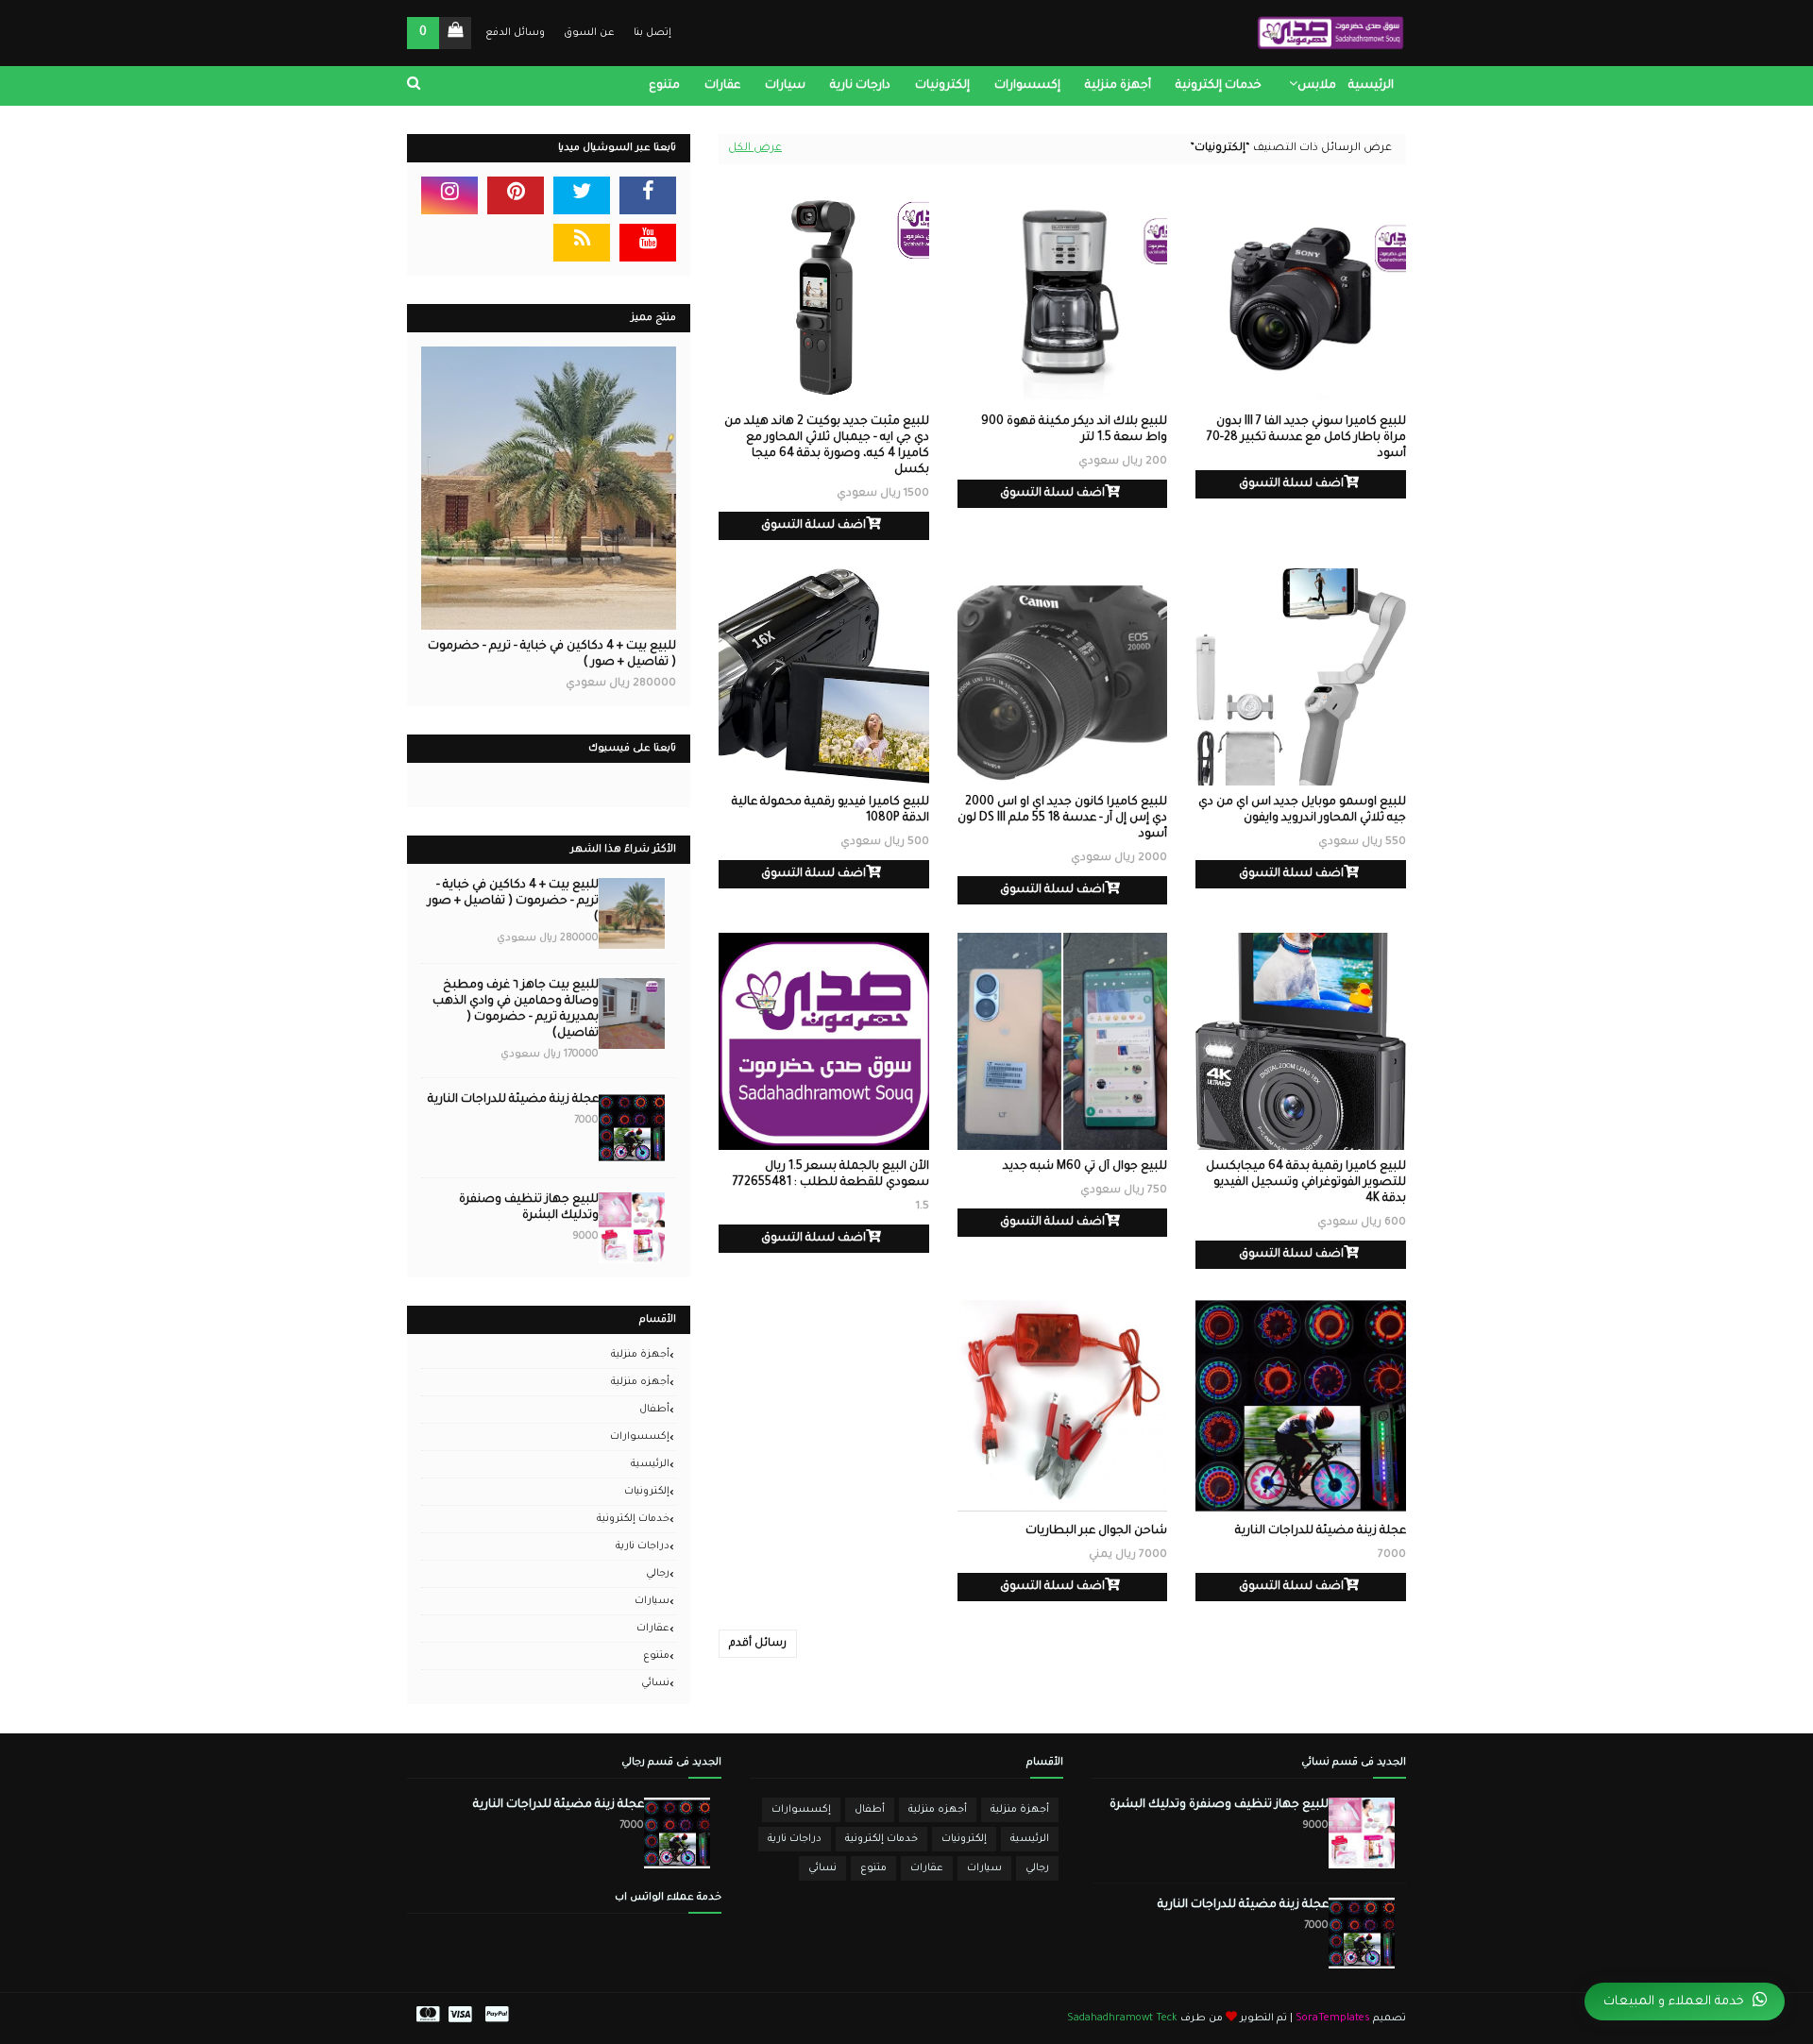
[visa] (460, 2019)
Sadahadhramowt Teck (1122, 2019)
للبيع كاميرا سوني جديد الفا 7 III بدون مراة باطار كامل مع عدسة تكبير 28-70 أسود (1306, 438)
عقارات (653, 1629)
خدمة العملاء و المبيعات (1674, 2002)
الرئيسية (650, 1464)
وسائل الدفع (515, 33)
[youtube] (648, 243)
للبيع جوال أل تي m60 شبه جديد (1085, 1167)
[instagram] (449, 195)
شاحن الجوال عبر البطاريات (1096, 1531)
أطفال (654, 1410)
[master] (425, 2019)
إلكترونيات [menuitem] (942, 86)
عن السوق (589, 33)
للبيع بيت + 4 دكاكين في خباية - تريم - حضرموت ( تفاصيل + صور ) (552, 655)
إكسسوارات (640, 1437)
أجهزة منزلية (640, 1355)
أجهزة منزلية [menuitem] (1118, 86)
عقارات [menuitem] (722, 86)
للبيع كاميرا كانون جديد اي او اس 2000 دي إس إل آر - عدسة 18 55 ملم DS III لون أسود (1062, 819)
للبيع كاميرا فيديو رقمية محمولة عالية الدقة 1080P (830, 811)
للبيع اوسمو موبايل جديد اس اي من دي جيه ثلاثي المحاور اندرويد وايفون (1302, 811)
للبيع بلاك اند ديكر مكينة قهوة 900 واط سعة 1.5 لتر (1074, 430)
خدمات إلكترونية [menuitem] (1219, 86)
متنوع (656, 1656)
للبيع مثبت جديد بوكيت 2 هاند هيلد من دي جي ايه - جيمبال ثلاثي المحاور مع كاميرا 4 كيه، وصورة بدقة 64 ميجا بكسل (827, 446)
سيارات (652, 1601)
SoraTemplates (1333, 2019)
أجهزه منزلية (640, 1382)
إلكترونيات (647, 1492)
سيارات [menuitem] (785, 86)
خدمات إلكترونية (633, 1519)
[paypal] (497, 2019)
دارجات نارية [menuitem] (860, 86)
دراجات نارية (643, 1546)
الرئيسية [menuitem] (1371, 86)
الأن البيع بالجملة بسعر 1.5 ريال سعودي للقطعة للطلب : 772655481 (831, 1175)
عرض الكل (755, 149)
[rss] (582, 243)
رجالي (658, 1574)
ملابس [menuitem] (1317, 86)
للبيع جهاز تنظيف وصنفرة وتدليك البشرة (529, 1208)
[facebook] (648, 195)
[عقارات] (549, 488)
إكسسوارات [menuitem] (1027, 86)
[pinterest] (516, 195)
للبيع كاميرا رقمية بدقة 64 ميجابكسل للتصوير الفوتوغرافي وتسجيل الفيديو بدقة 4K (1306, 1183)
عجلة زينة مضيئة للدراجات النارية (1321, 1531)
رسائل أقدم (758, 1644)
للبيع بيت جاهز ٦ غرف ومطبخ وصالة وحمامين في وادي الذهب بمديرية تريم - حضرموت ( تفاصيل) (516, 1010)
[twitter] (582, 195)
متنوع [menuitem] (664, 86)
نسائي (655, 1683)
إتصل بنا (652, 33)
